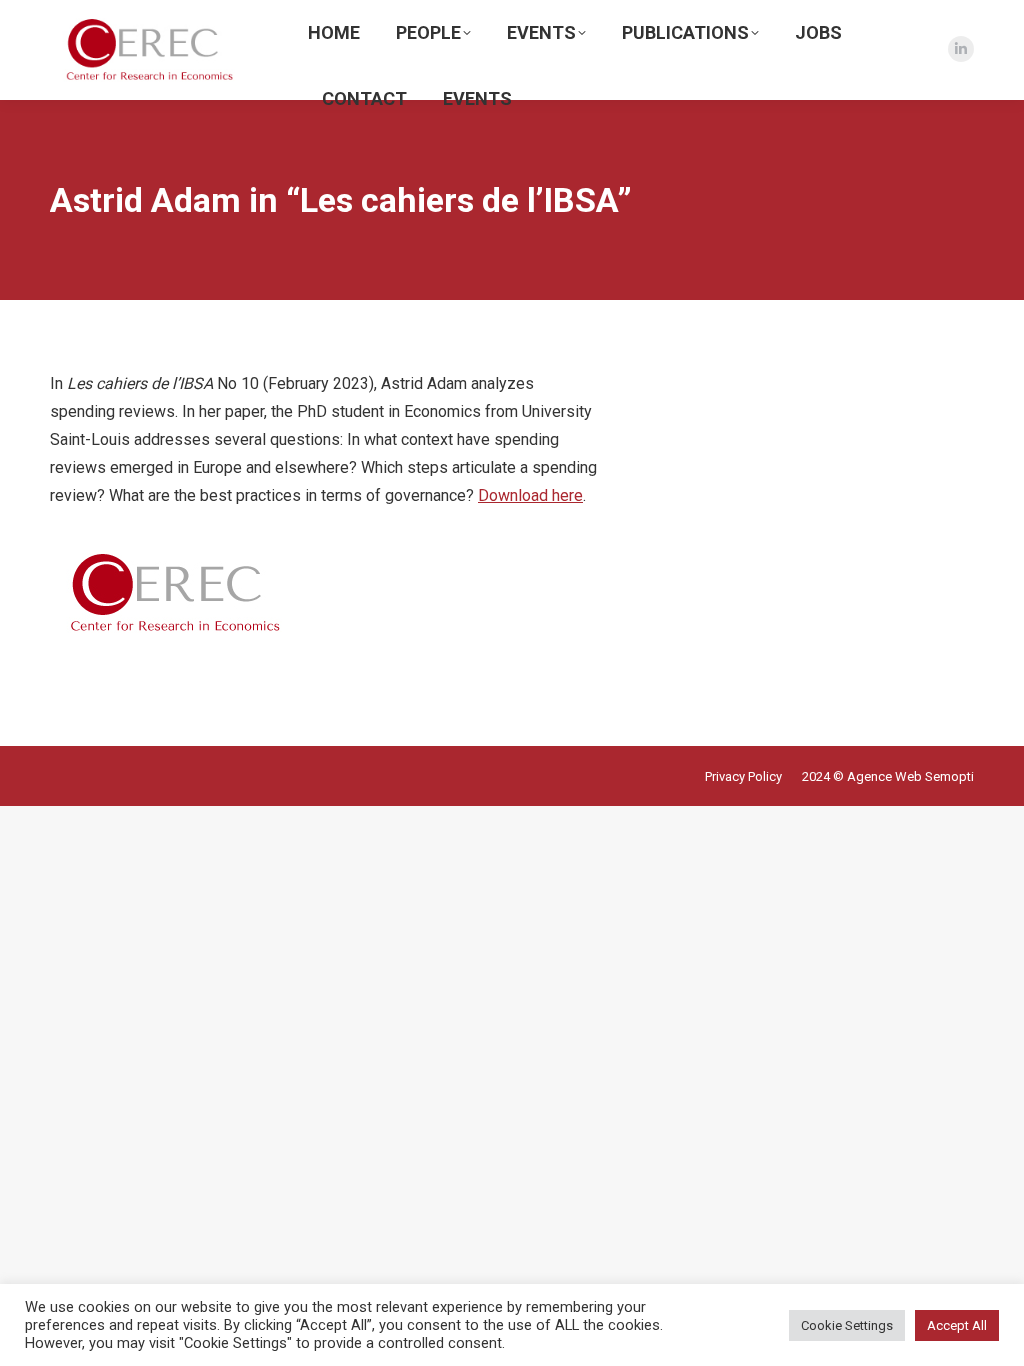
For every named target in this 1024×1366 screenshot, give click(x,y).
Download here (530, 495)
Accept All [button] (957, 1325)
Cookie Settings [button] (847, 1325)
